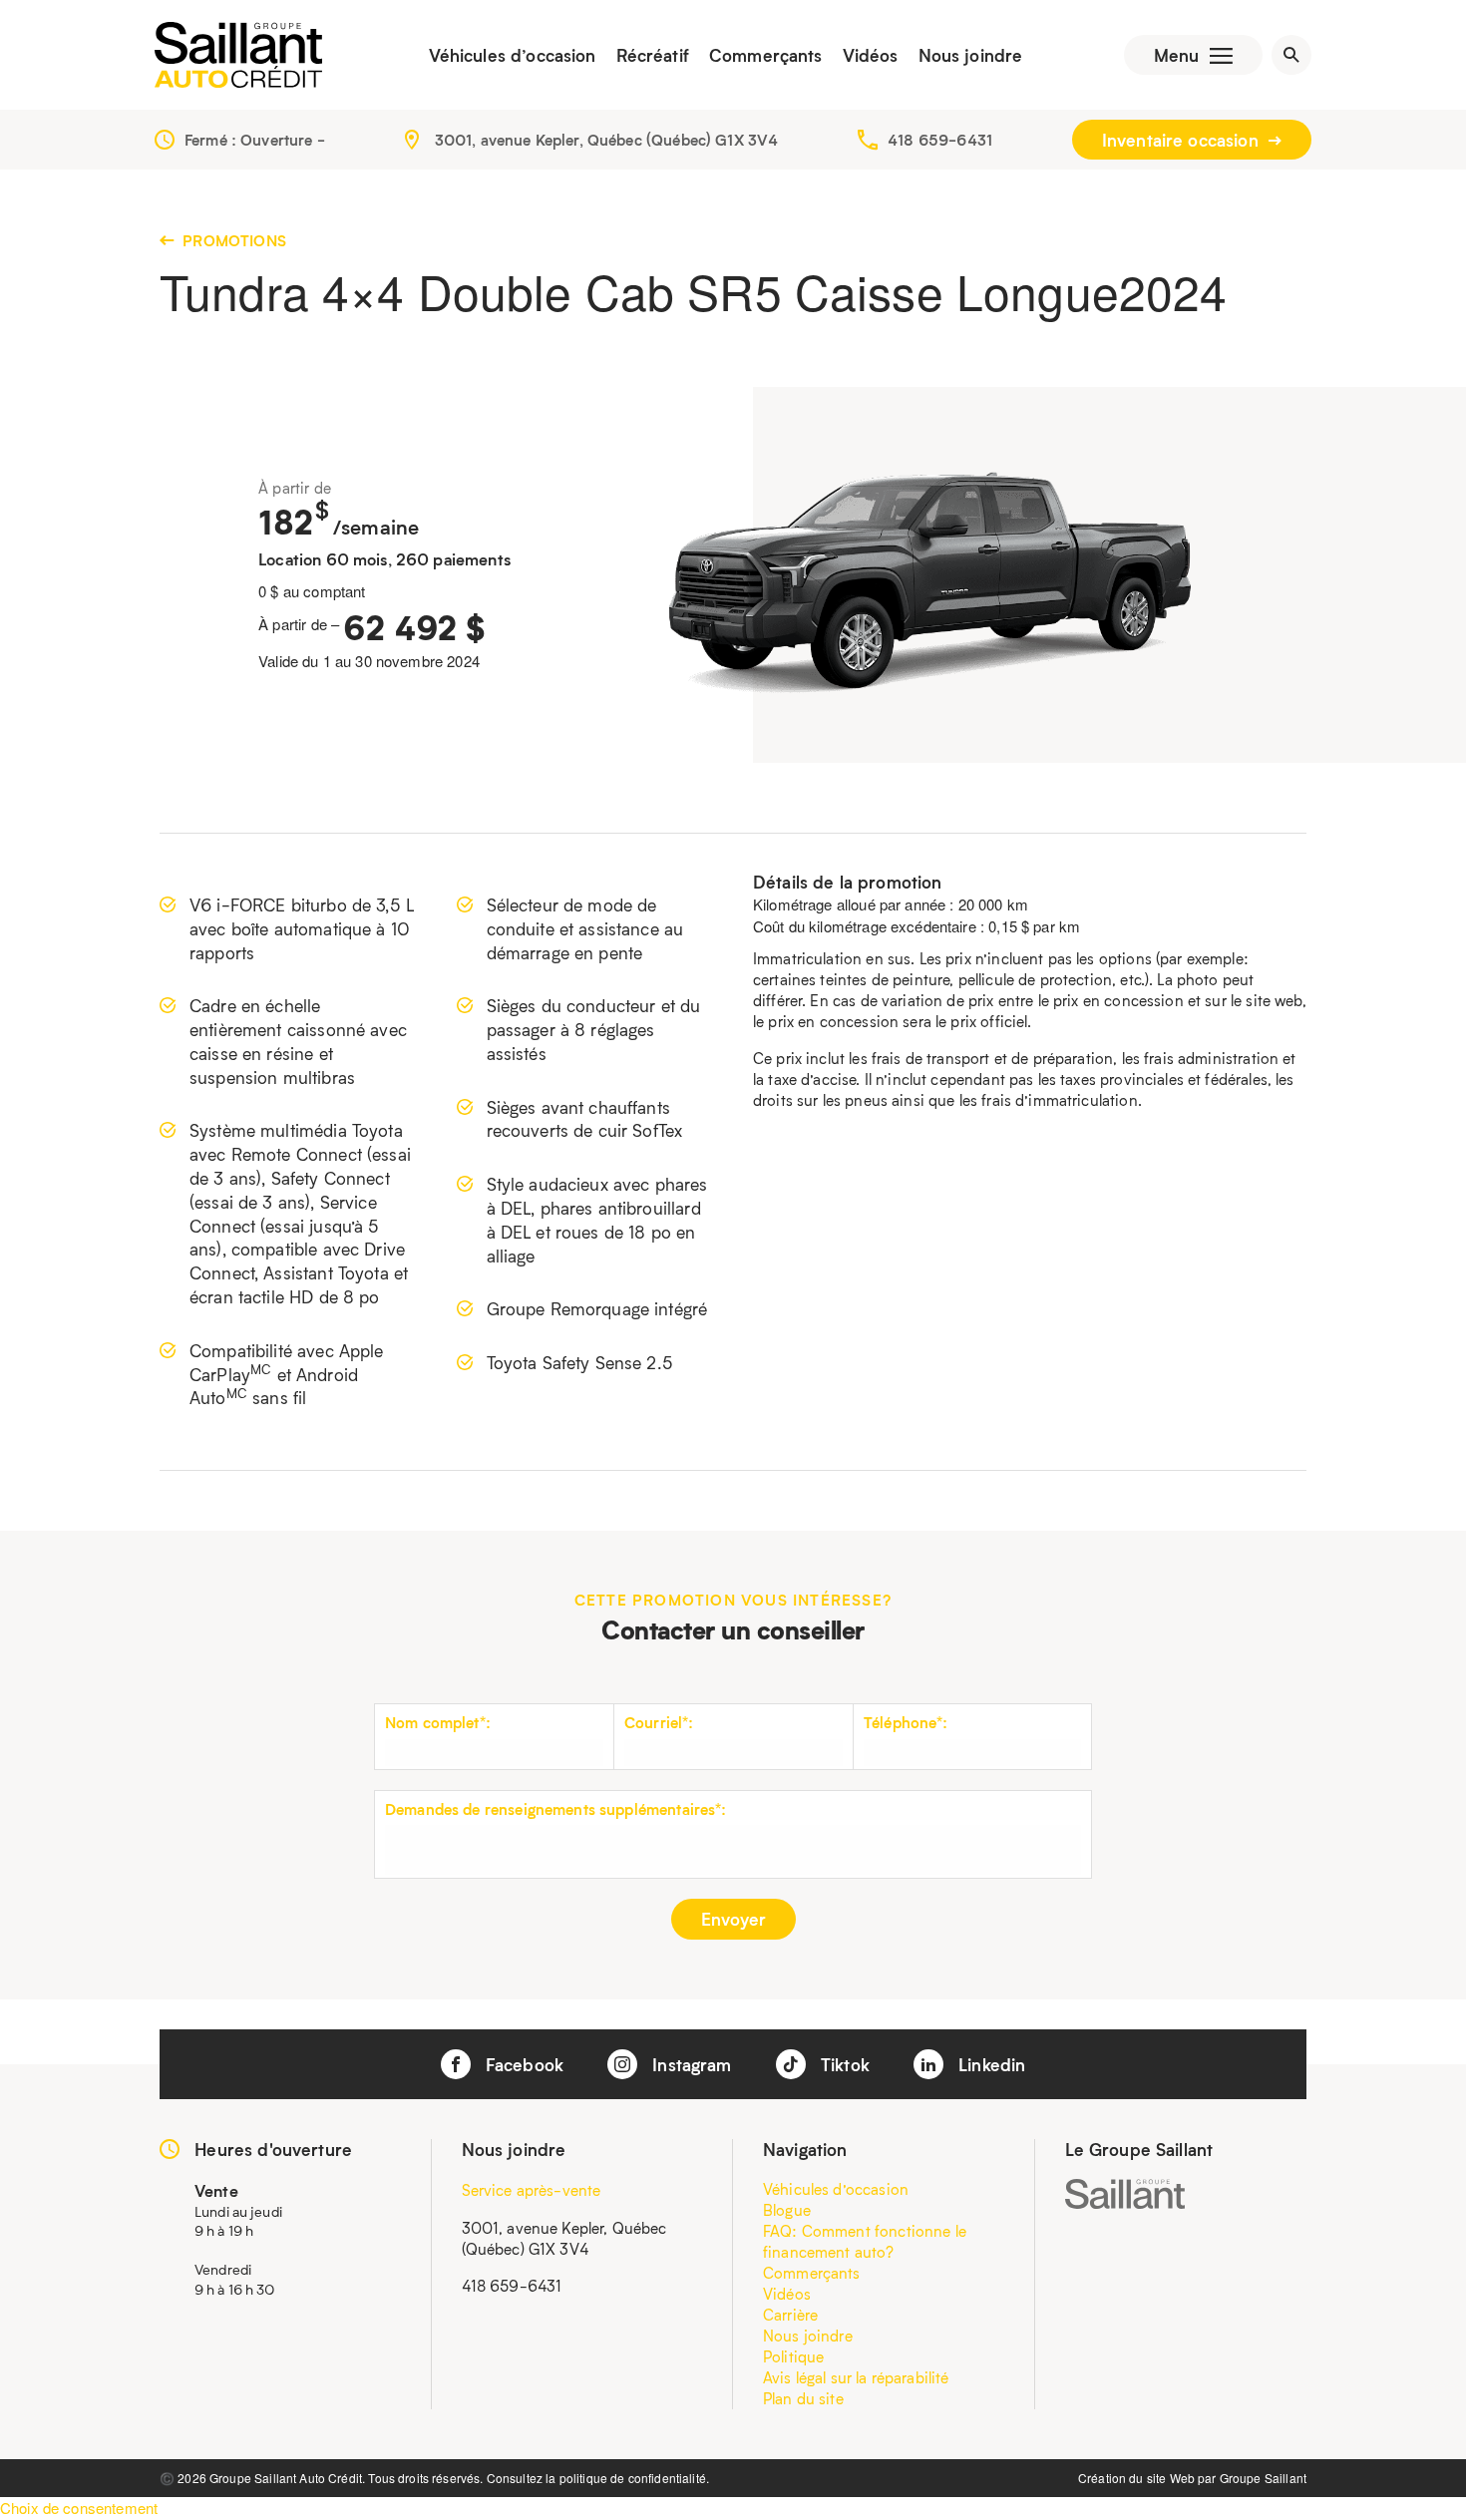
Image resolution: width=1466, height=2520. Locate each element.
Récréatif (653, 55)
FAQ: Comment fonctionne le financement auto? (865, 2241)
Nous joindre (971, 55)
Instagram (690, 2064)
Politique (793, 2356)
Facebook (522, 2064)
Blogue (787, 2210)
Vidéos (871, 55)
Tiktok (843, 2064)
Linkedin (989, 2064)
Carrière (790, 2315)
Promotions (232, 240)
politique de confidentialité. (634, 2478)
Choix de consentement (79, 2508)
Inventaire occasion (1183, 140)
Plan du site (803, 2398)
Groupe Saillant (1263, 2478)
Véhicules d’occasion (513, 55)
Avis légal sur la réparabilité (856, 2377)
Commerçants (766, 55)
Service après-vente (532, 2190)
